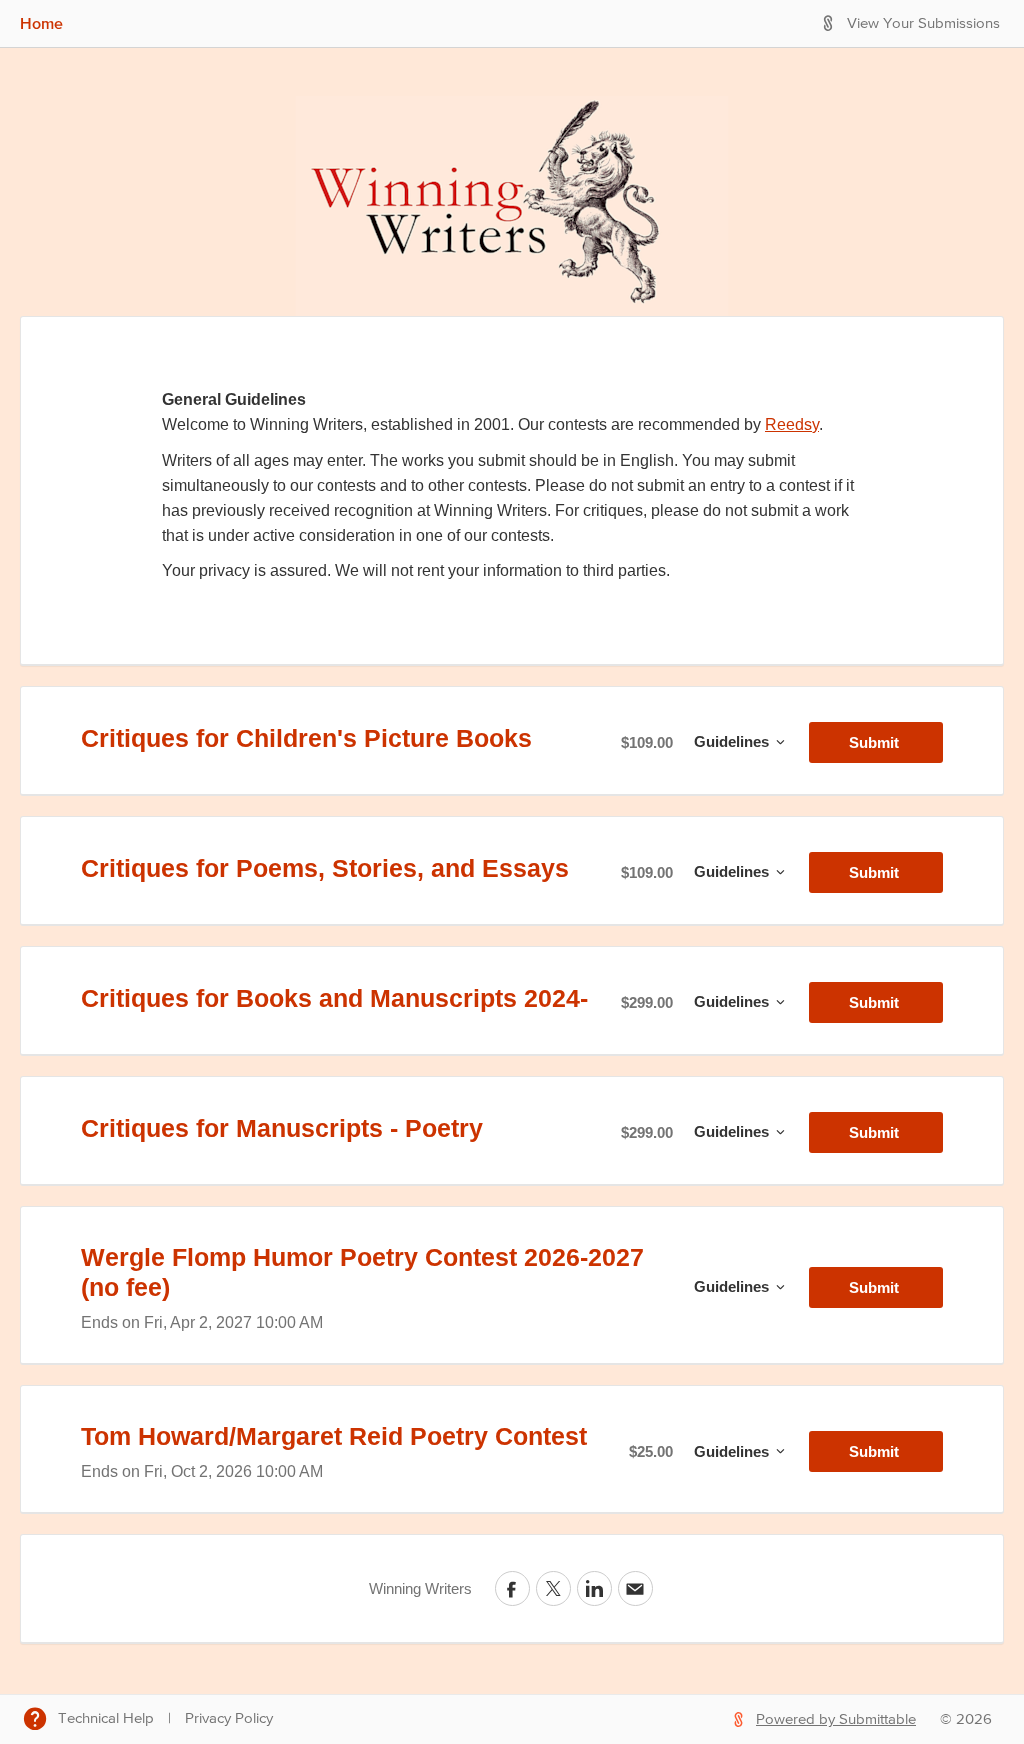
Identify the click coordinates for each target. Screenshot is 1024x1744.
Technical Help (106, 1718)
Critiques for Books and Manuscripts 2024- (334, 998)
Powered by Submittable (836, 1719)
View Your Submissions (923, 23)
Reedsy (792, 424)
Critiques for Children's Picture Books (306, 738)
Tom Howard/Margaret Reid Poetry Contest (334, 1436)
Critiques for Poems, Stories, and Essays (325, 868)
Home (41, 23)
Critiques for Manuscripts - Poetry (282, 1128)
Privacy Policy (229, 1718)
